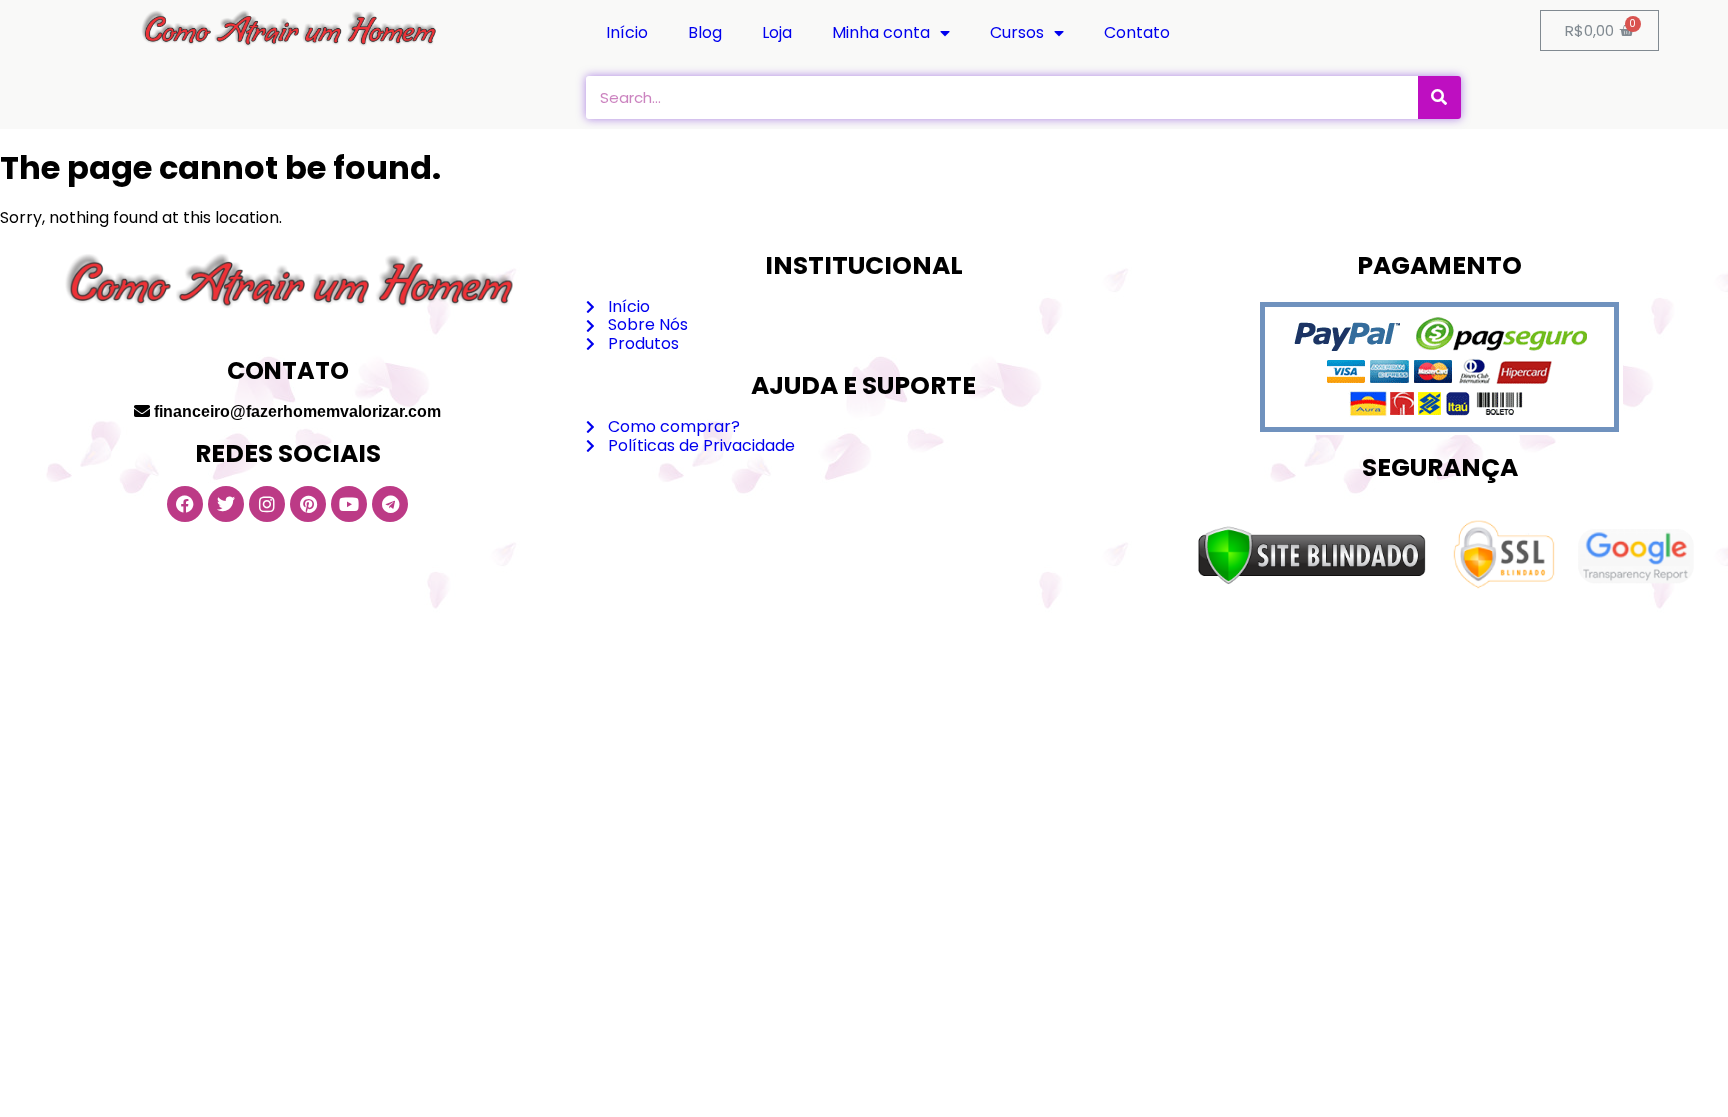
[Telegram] (390, 504)
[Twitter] (226, 504)
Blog (705, 32)
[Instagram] (267, 504)
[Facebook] (185, 504)
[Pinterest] (308, 504)
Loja (777, 32)
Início (627, 32)
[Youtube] (349, 504)
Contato (1137, 32)
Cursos (1017, 32)
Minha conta (881, 32)
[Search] (1439, 97)
